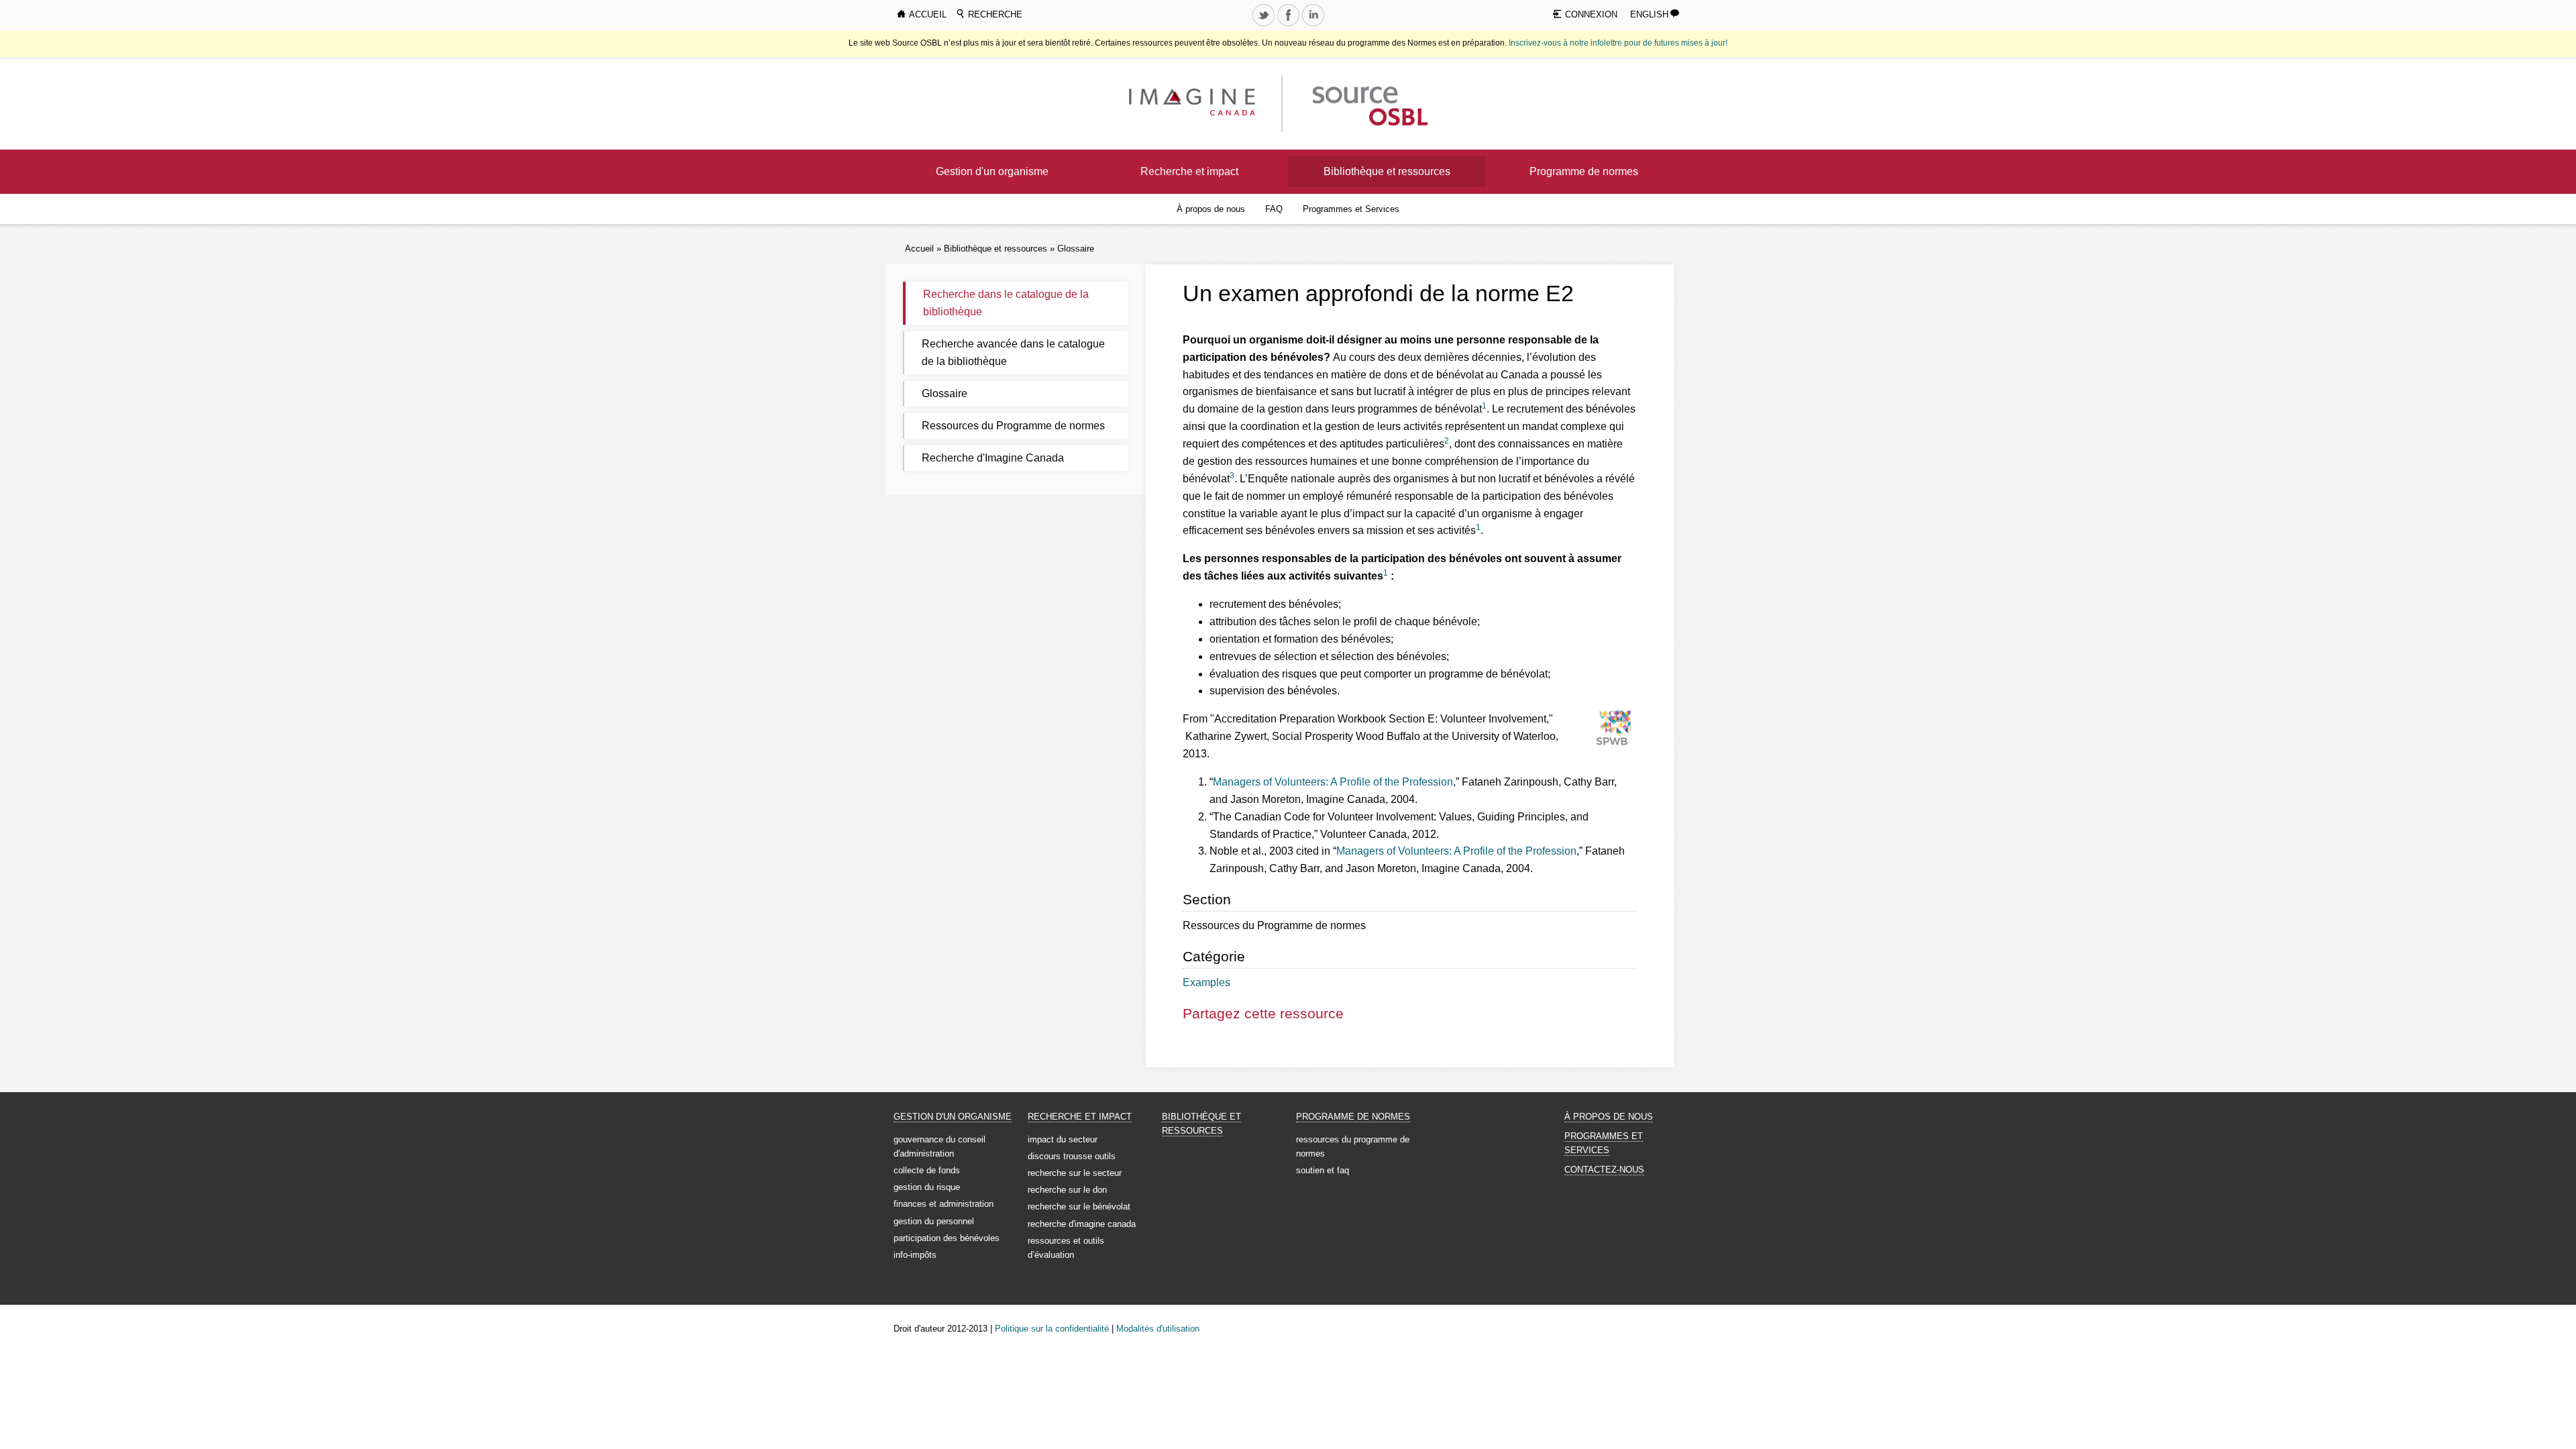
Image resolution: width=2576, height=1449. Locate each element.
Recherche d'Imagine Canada (993, 458)
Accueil (919, 249)
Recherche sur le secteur (1075, 1173)
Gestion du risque (927, 1187)
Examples (1206, 982)
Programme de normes (1584, 171)
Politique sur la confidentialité (1052, 1329)
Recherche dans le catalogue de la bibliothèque (1006, 303)
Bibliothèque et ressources (1387, 171)
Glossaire (1076, 249)
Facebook (1289, 25)
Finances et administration (944, 1204)
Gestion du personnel (934, 1221)
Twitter (1265, 25)
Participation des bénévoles (947, 1238)
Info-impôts (915, 1255)
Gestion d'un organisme (992, 171)
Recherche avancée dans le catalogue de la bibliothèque (1013, 353)
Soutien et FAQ (1323, 1170)
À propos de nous (1211, 209)
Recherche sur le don (1067, 1190)
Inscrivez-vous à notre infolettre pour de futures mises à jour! (1618, 43)
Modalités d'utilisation (1158, 1329)
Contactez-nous (1604, 1170)
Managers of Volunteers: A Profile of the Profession (1333, 782)
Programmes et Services (1351, 209)
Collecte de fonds (927, 1170)
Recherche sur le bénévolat (1079, 1206)
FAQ (1274, 209)
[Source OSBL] (1368, 103)
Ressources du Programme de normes (1013, 426)
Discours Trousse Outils (1072, 1156)
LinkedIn (1314, 25)
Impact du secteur (1063, 1139)
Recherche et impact (1189, 171)
